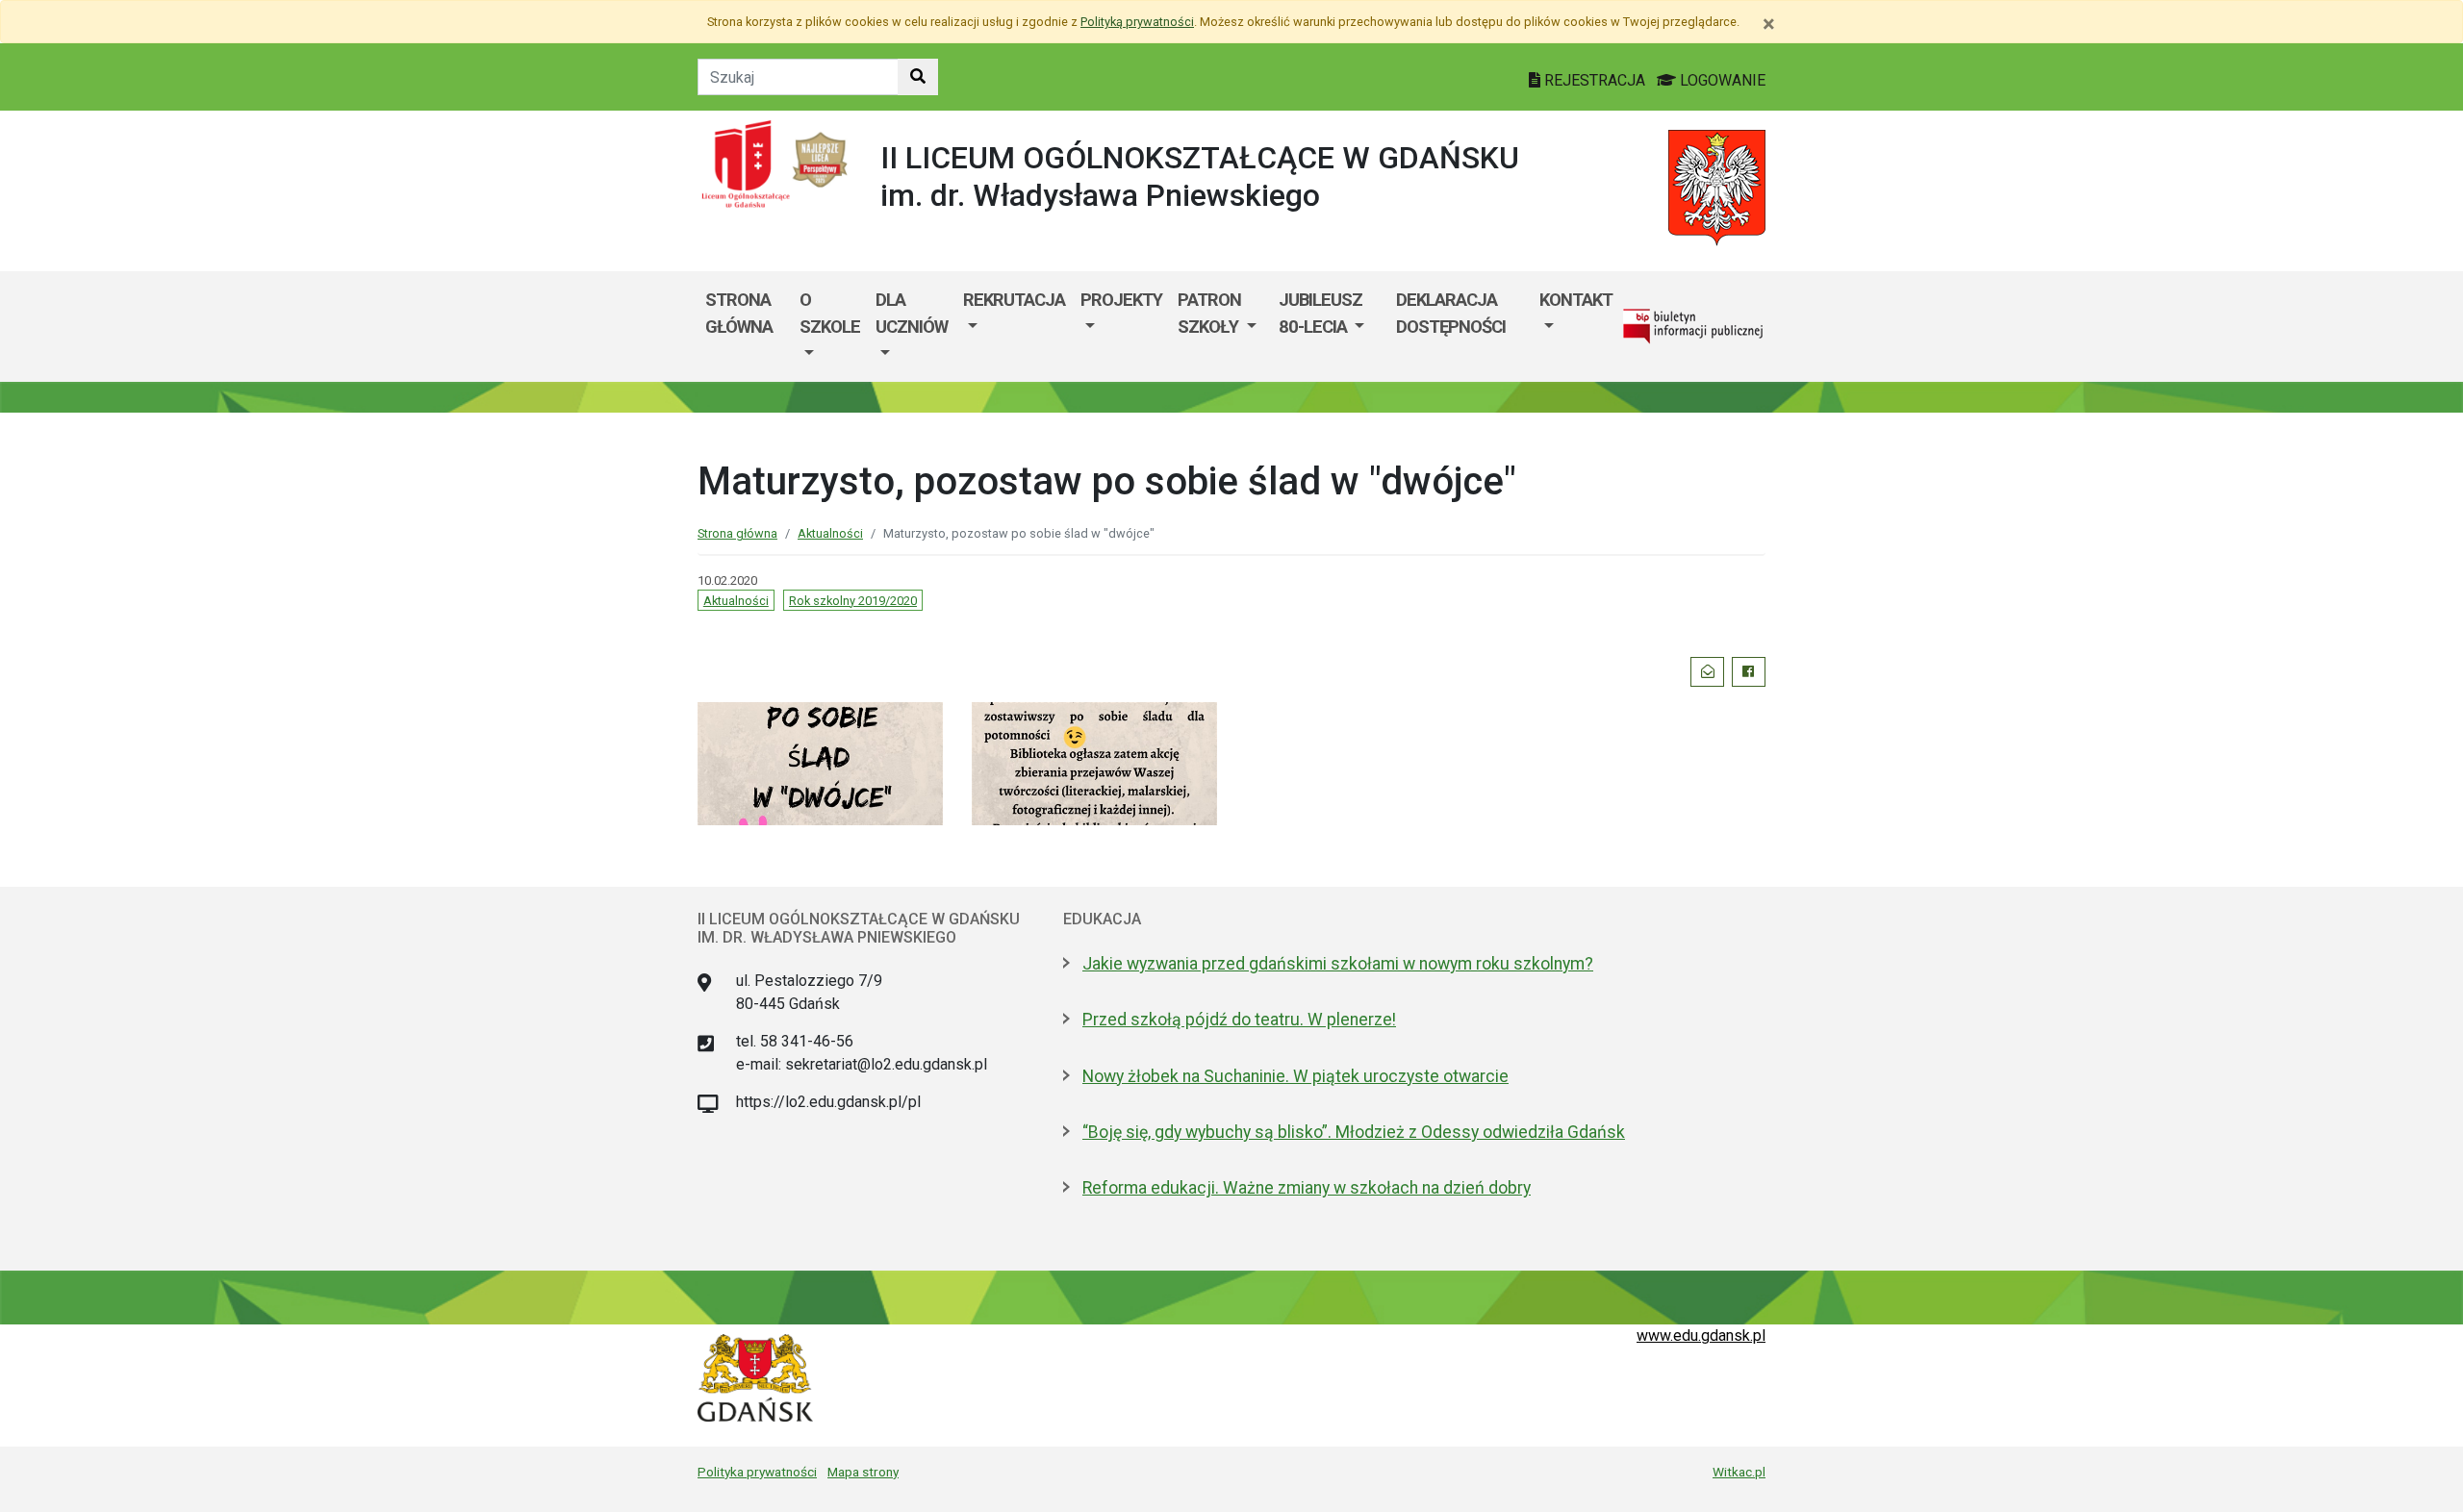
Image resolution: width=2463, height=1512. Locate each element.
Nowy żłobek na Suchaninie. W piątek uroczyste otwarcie (1295, 1076)
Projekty (1121, 300)
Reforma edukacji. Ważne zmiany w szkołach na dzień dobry (1307, 1188)
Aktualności (830, 533)
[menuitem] (830, 327)
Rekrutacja (1014, 300)
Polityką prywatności (1137, 22)
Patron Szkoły (1210, 313)
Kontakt (1576, 300)
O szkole (830, 313)
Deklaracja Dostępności (1451, 313)
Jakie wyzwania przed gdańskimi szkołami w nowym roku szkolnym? (1338, 964)
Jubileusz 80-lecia (1320, 313)
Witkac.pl (1739, 1472)
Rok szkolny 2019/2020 (853, 601)
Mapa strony (863, 1472)
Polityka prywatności (757, 1472)
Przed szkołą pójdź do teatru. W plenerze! (1239, 1020)
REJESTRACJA (1595, 80)
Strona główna (739, 313)
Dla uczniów (912, 313)
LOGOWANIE (1721, 80)
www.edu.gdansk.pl (1701, 1336)
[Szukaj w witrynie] (918, 77)
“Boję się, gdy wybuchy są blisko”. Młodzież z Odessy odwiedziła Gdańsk (1354, 1132)
